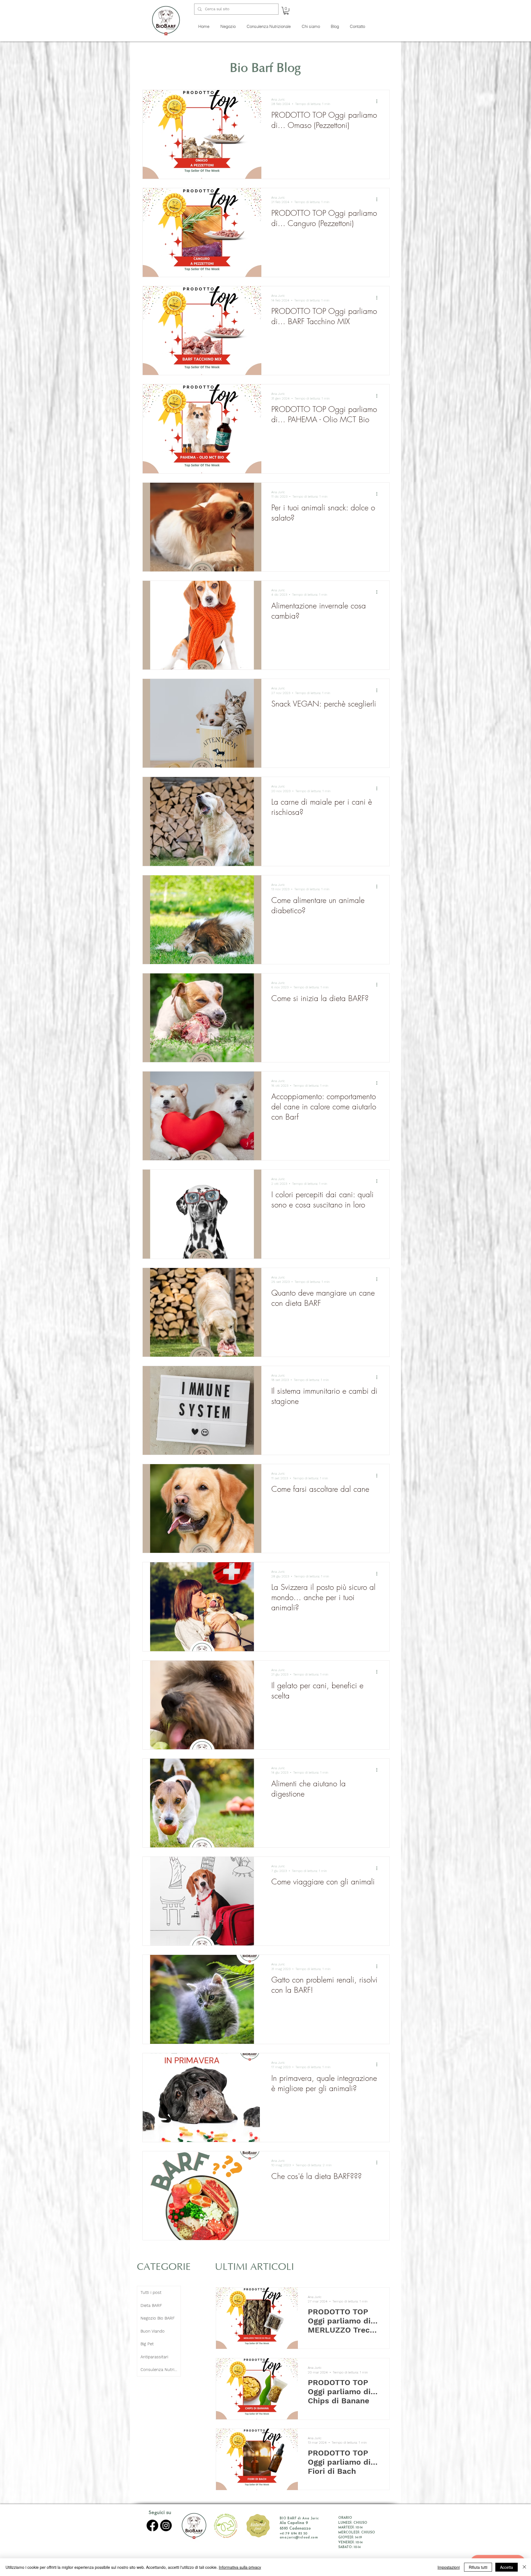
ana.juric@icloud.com (299, 2538)
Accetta (507, 2567)
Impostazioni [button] (449, 2567)
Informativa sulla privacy (240, 2567)
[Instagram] (166, 2525)
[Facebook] (152, 2525)
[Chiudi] (524, 2567)
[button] (286, 11)
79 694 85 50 (296, 2534)
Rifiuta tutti (478, 2567)
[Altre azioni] (379, 101)
